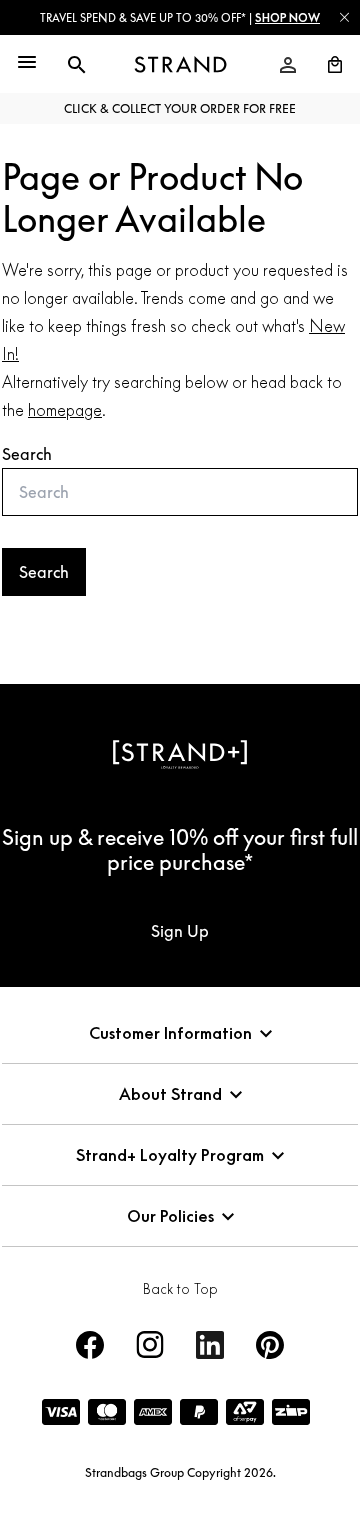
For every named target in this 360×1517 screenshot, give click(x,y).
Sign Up (180, 931)
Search (27, 454)
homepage (65, 410)
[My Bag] (327, 65)
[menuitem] (288, 65)
